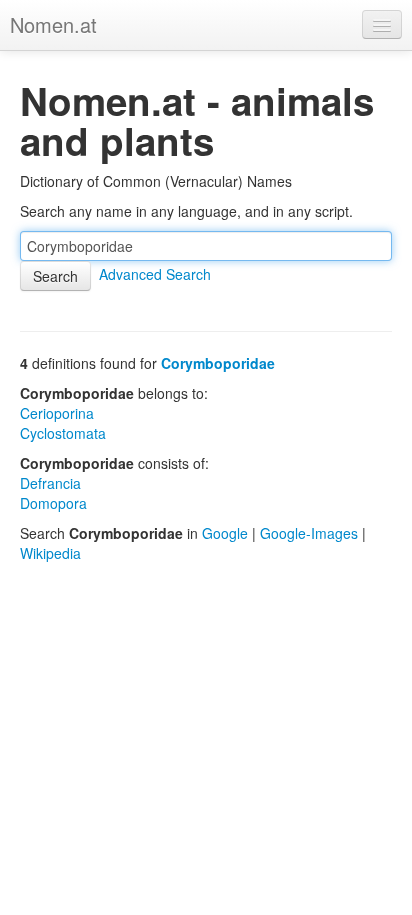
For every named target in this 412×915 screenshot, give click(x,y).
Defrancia (50, 483)
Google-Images (309, 533)
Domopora (53, 503)
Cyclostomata (63, 433)
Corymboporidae (218, 363)
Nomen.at (53, 24)
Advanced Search (155, 274)
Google (225, 533)
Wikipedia (50, 553)
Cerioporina (57, 413)
